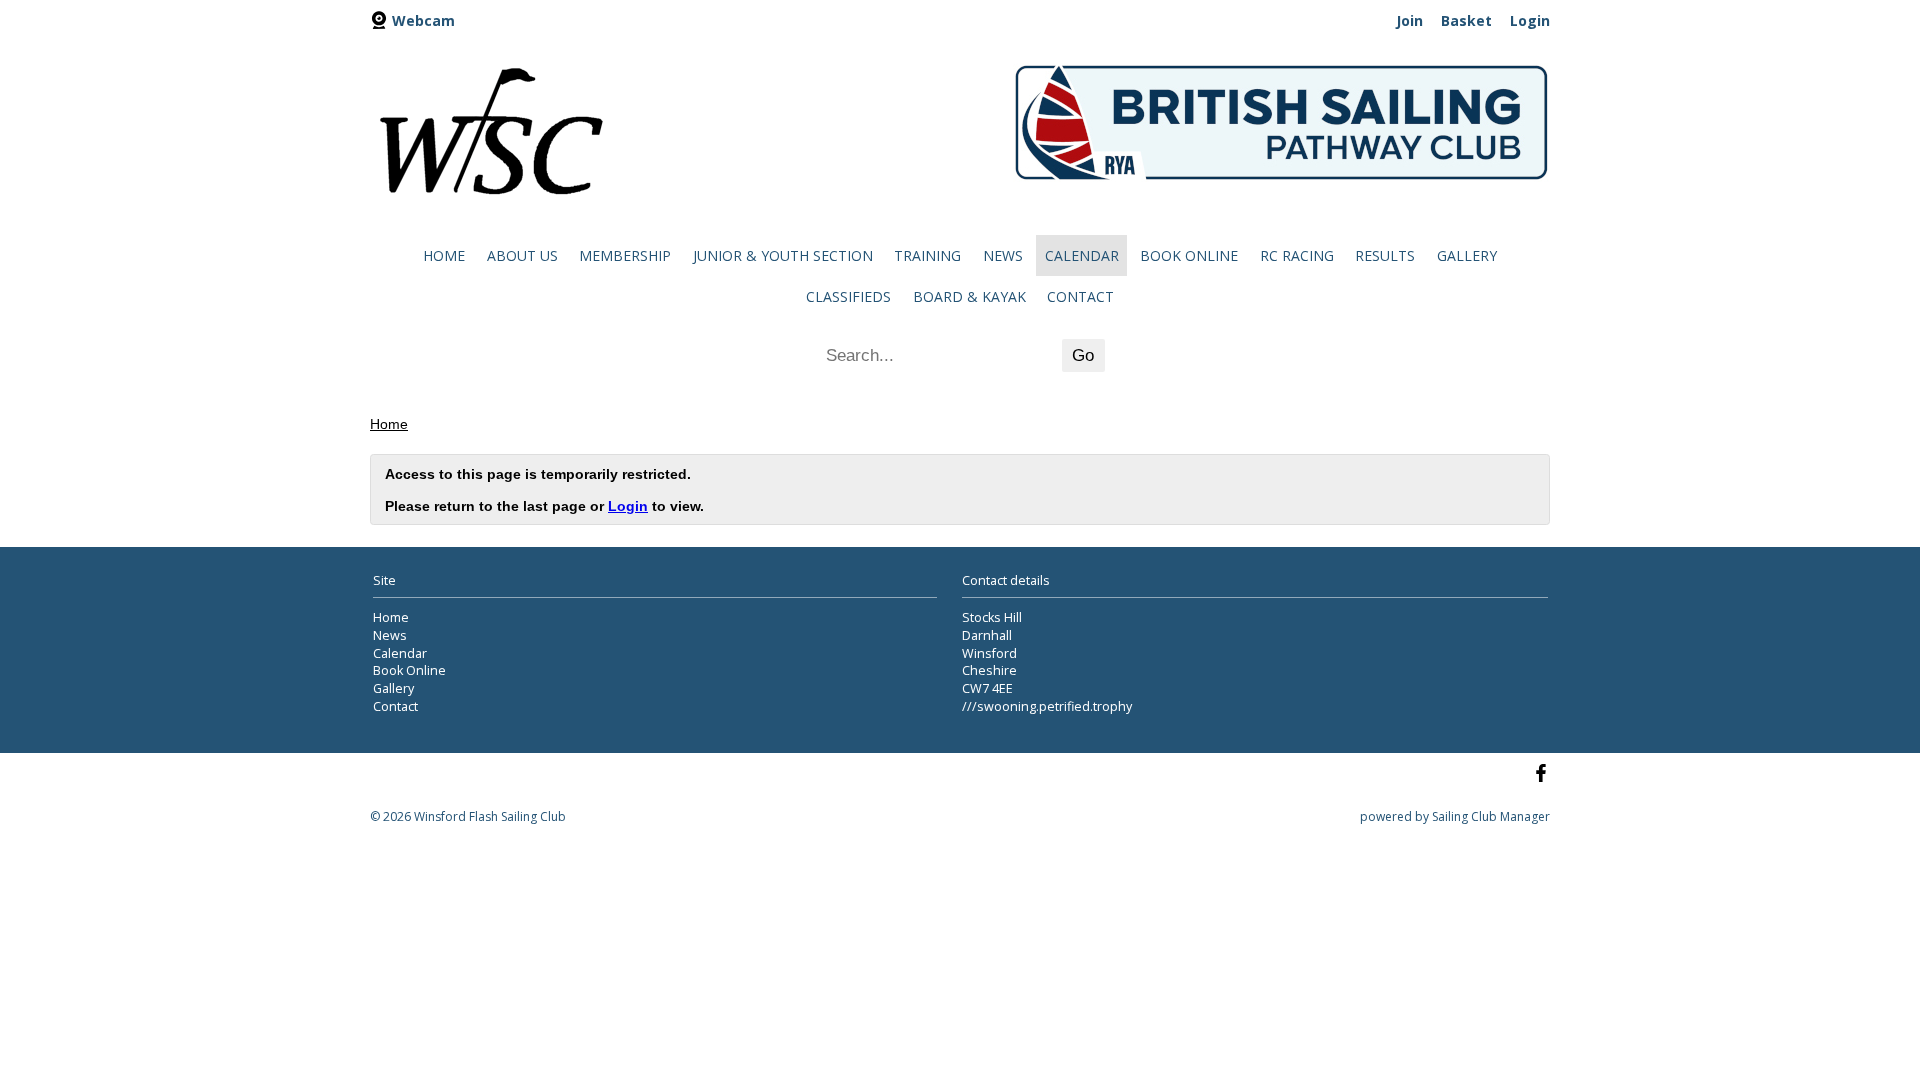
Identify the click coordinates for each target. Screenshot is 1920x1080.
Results (1385, 255)
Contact (1080, 296)
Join (1409, 20)
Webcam (423, 20)
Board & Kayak (969, 296)
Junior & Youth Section (783, 255)
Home (444, 255)
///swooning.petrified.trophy (1047, 706)
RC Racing (1297, 255)
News (1003, 255)
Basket (1466, 20)
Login (1530, 20)
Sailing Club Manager (1491, 816)
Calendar (1082, 255)
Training (927, 255)
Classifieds (848, 296)
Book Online (1189, 255)
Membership (625, 255)
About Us (522, 255)
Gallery (1467, 255)
